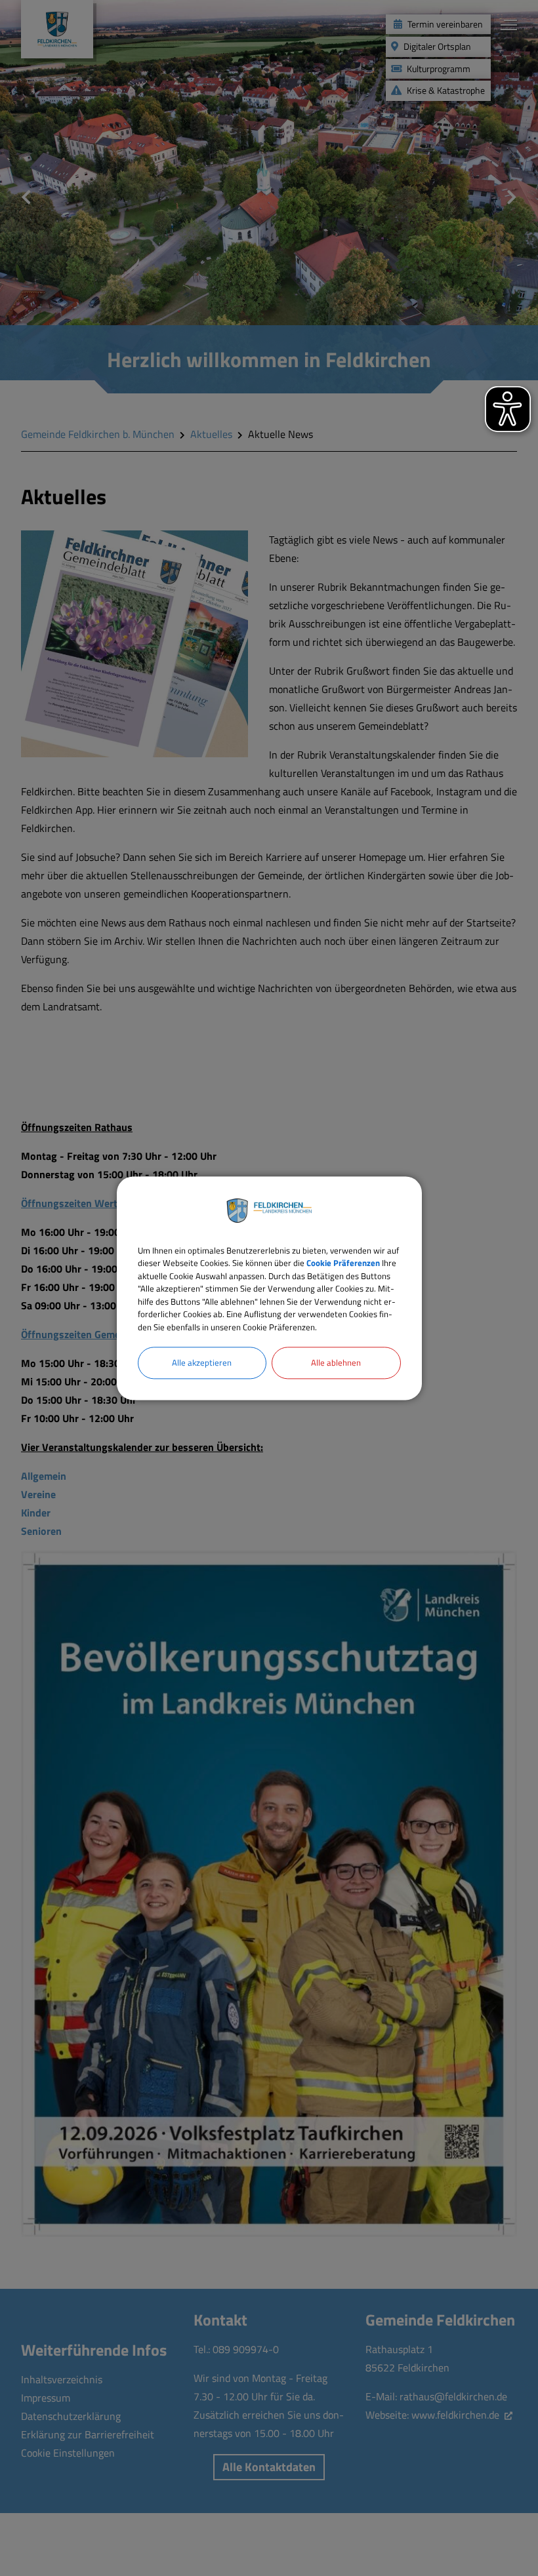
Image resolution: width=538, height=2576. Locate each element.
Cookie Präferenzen (343, 1263)
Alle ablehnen (336, 1362)
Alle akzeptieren (202, 1362)
